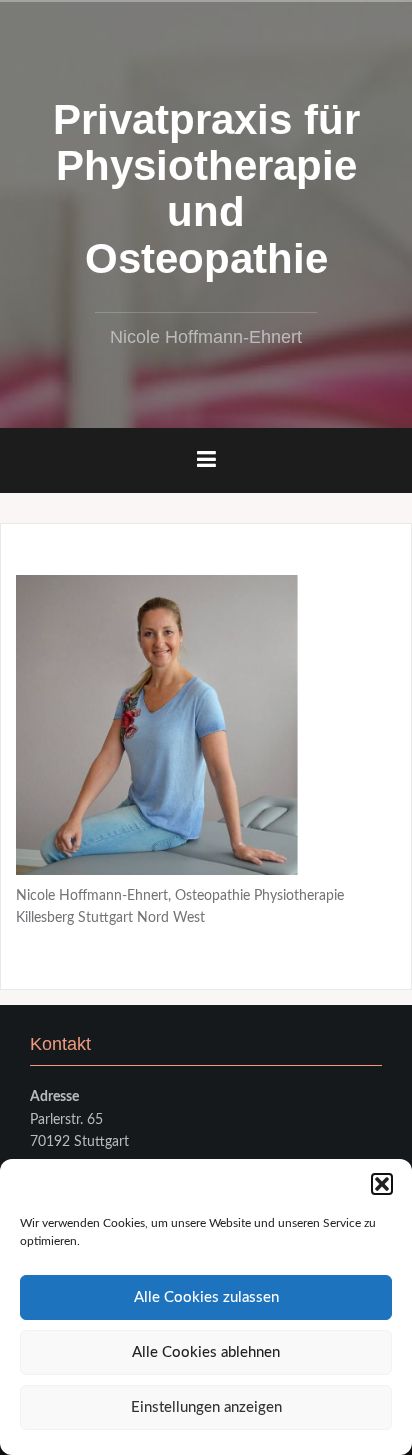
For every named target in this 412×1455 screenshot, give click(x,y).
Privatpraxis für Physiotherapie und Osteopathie (206, 189)
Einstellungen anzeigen (206, 1407)
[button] (382, 1184)
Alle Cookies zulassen (206, 1297)
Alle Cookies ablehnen (206, 1352)
